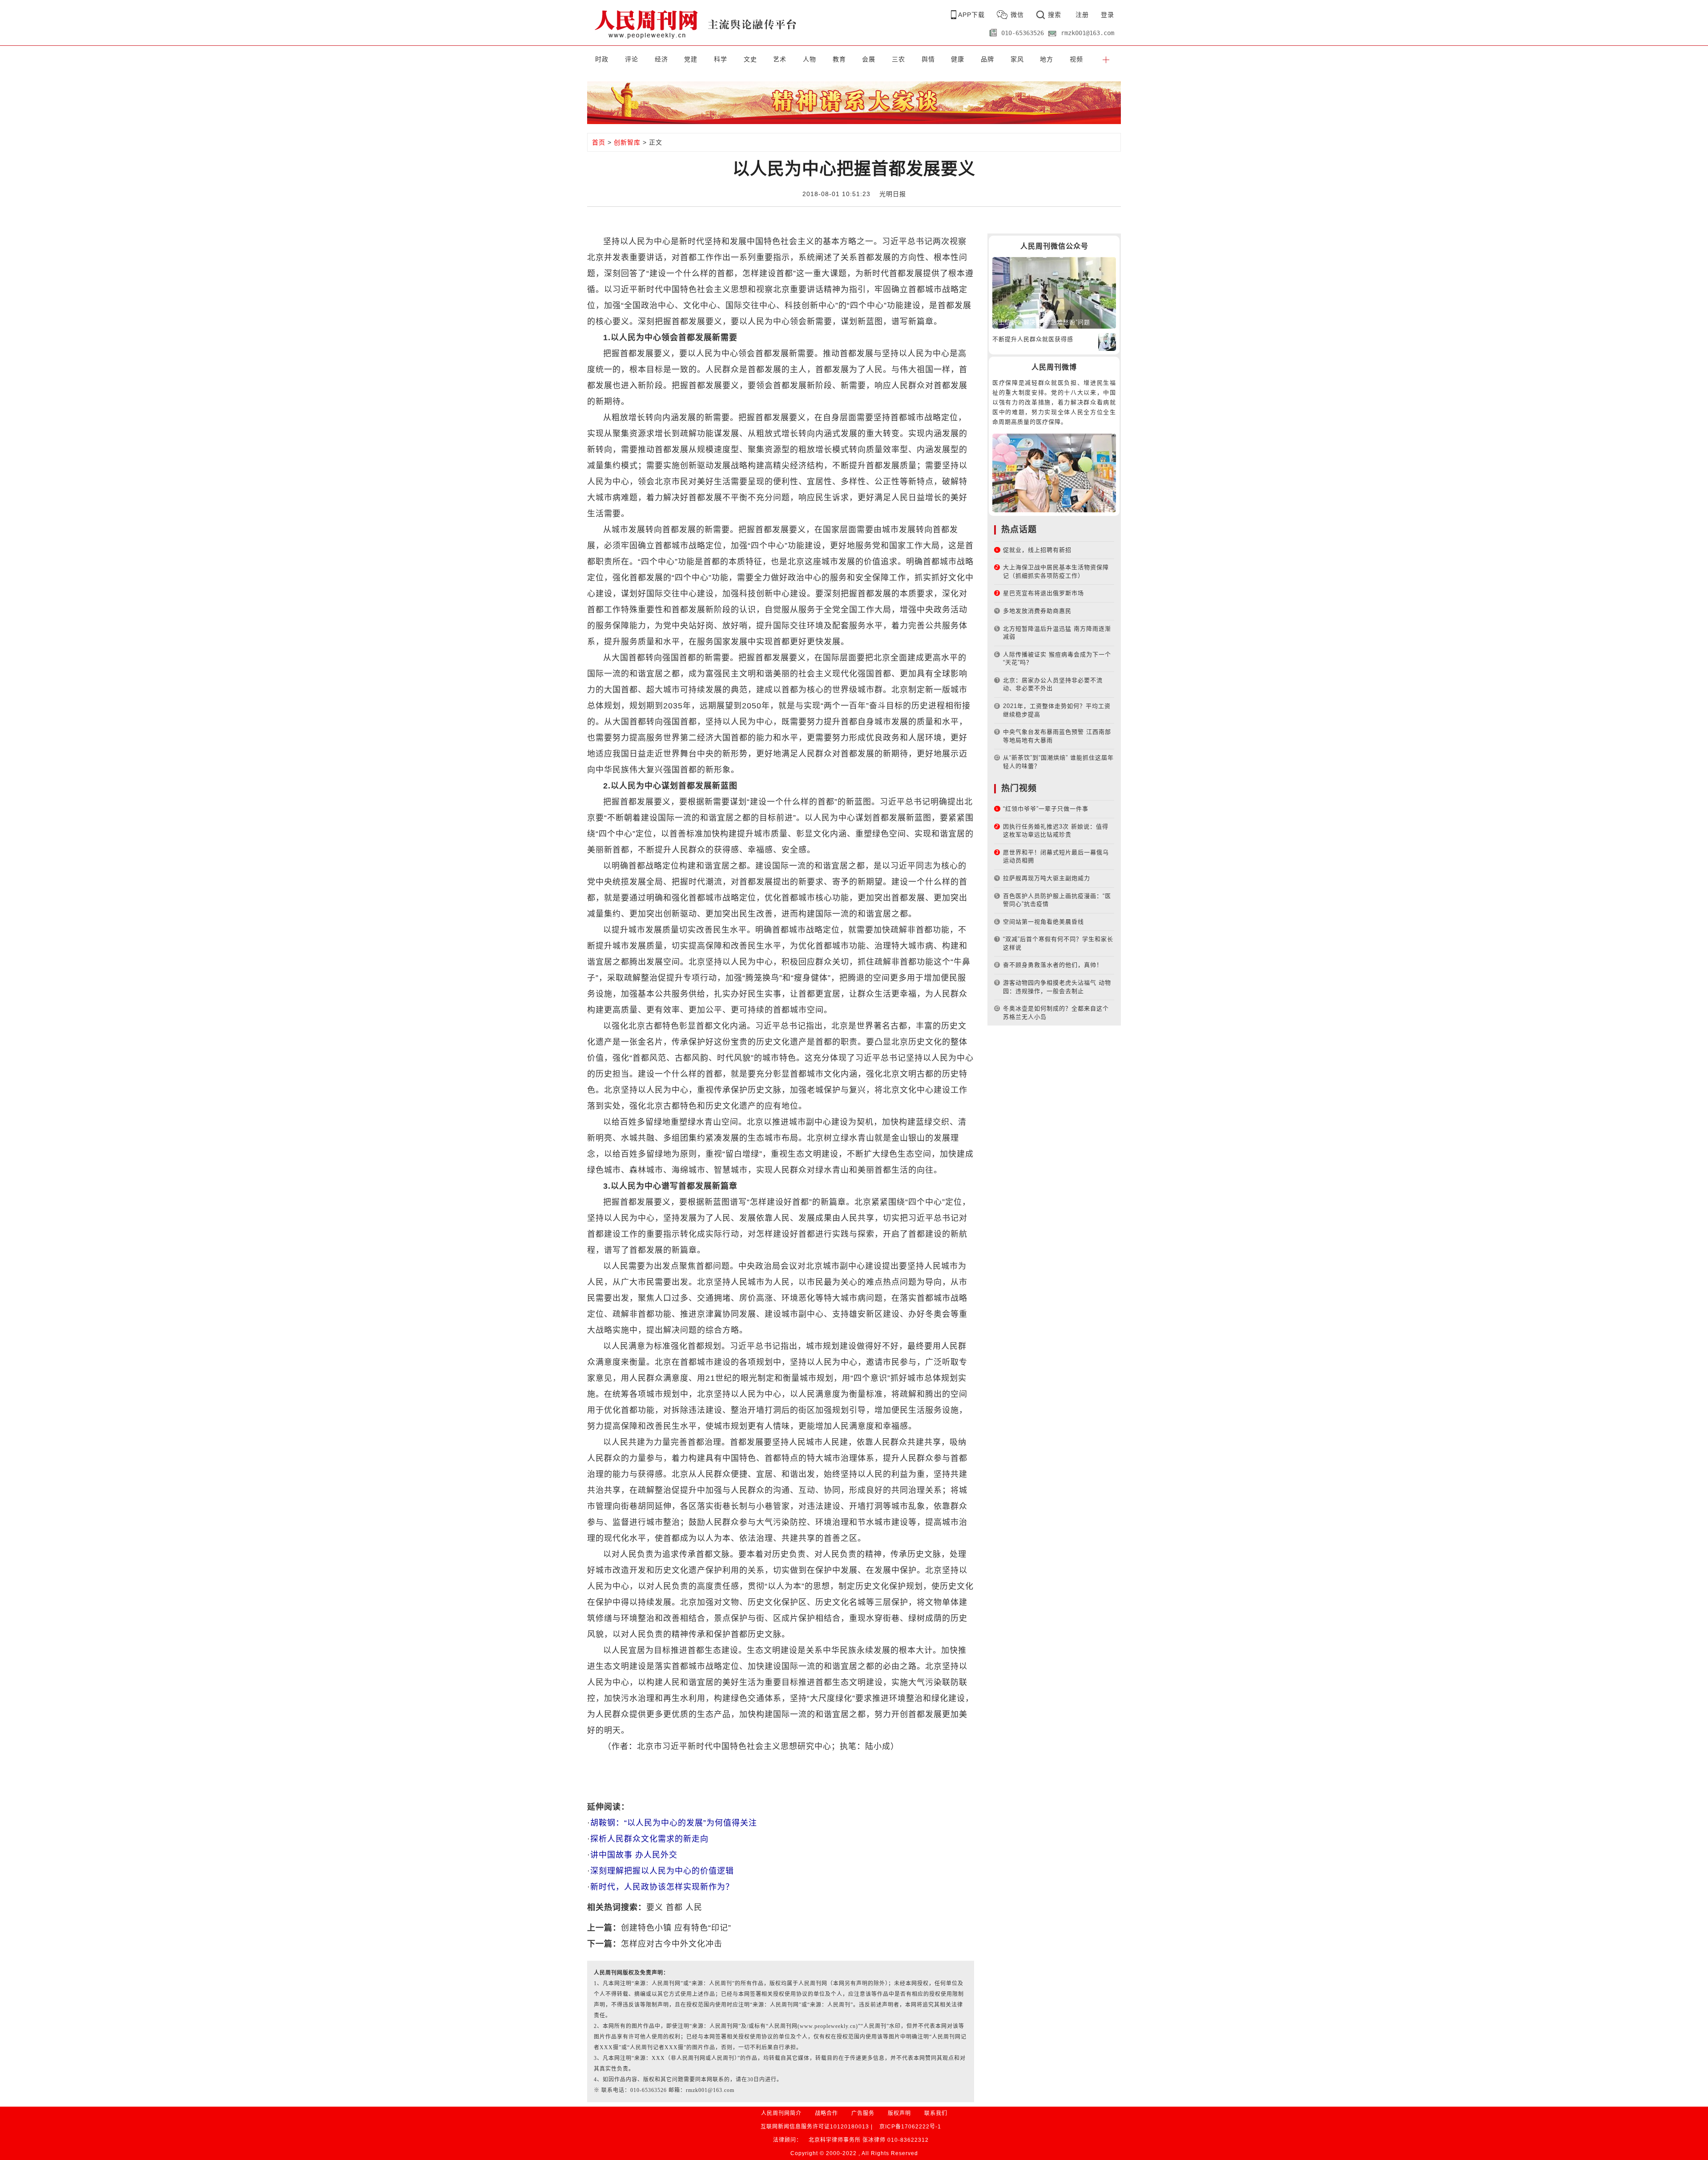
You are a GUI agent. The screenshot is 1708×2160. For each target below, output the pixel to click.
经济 (661, 59)
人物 (810, 59)
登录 (1108, 15)
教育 (839, 59)
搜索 (1055, 15)
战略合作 (826, 2113)
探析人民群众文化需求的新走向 (649, 1839)
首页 (599, 142)
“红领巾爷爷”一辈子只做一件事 (1046, 809)
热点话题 (1019, 529)
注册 (1082, 15)
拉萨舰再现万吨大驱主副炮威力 (1047, 878)
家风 (1017, 59)
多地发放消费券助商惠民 (1037, 611)
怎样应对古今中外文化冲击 (672, 1944)
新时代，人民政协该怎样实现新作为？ (662, 1887)
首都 (674, 1907)
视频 (1076, 59)
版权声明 (899, 2113)
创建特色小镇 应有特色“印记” (676, 1928)
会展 (869, 59)
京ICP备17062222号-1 (910, 2127)
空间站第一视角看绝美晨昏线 (1043, 922)
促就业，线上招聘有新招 (1037, 550)
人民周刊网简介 (781, 2113)
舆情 (928, 59)
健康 (958, 59)
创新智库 (627, 142)
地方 (1047, 59)
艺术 (780, 59)
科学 (721, 59)
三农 (898, 59)
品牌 (987, 59)
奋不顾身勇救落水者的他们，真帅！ (1053, 965)
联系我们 (936, 2113)
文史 (750, 59)
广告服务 (863, 2113)
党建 (691, 59)
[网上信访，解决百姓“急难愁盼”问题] (1054, 292)
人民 (694, 1907)
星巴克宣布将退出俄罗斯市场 (1043, 593)
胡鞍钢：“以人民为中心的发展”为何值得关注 (674, 1823)
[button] (1106, 59)
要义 (655, 1907)
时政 (602, 59)
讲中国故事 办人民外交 (634, 1855)
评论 (632, 59)
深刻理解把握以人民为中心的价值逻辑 (662, 1871)
